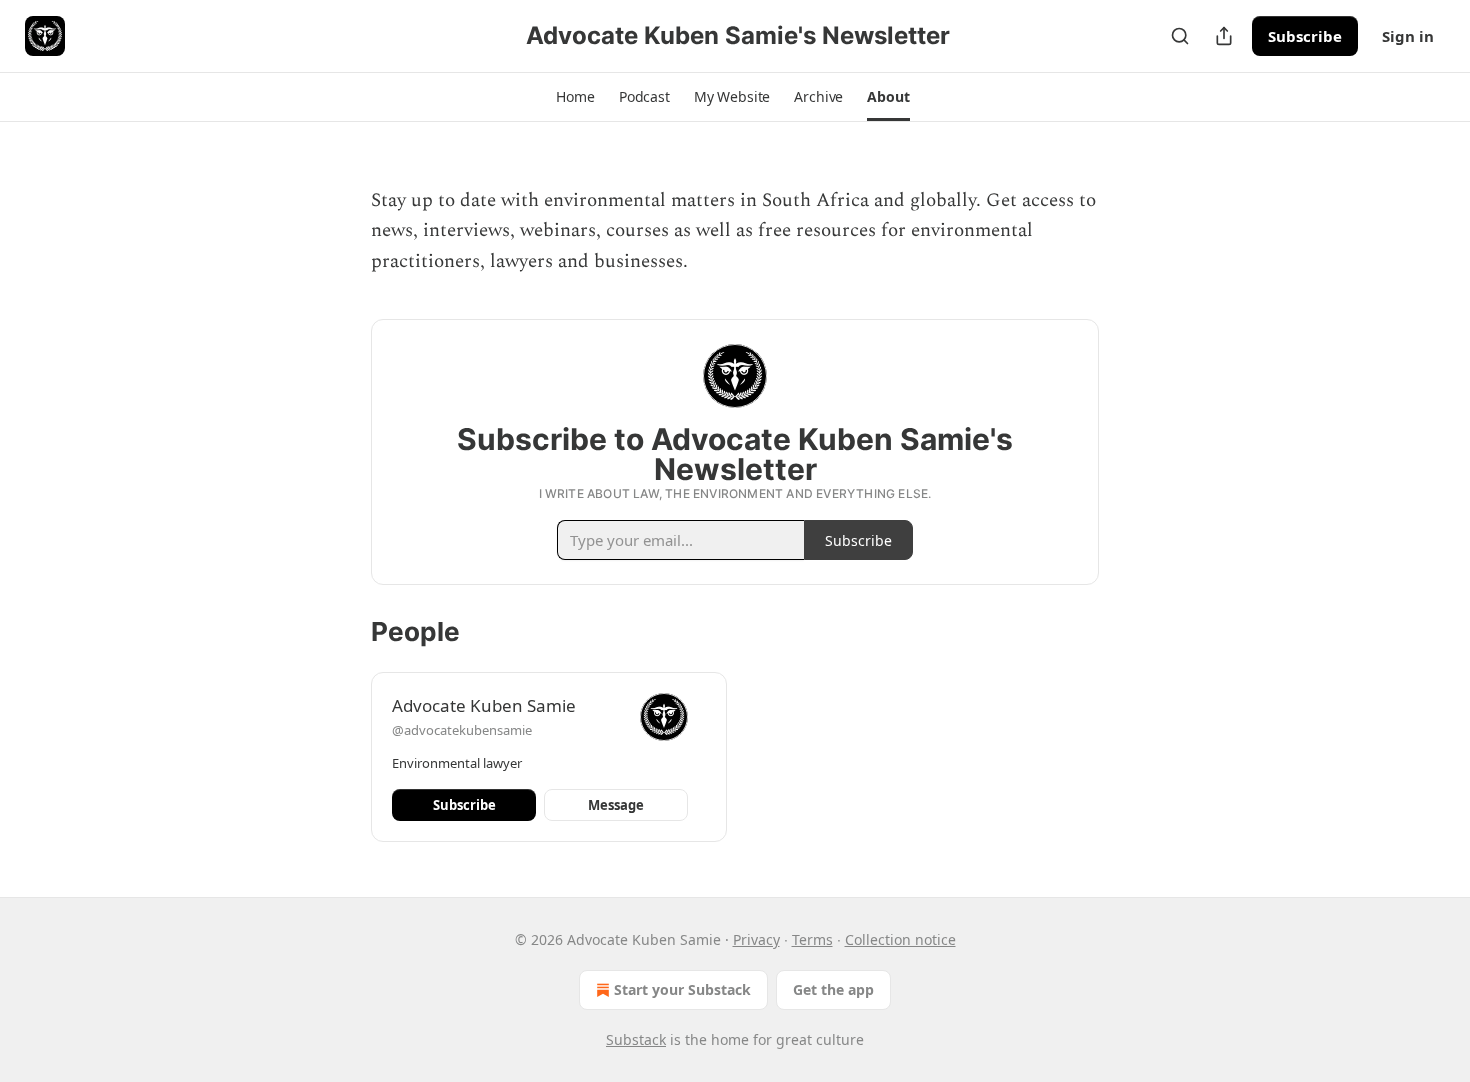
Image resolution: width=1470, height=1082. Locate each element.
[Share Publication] (1224, 36)
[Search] (1180, 36)
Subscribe (1305, 36)
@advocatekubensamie (462, 730)
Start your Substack (682, 989)
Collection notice (900, 939)
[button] (575, 97)
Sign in (1408, 36)
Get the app (833, 989)
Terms (812, 939)
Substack (636, 1039)
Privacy (756, 939)
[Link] (343, 303)
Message (616, 805)
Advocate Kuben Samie (484, 705)
